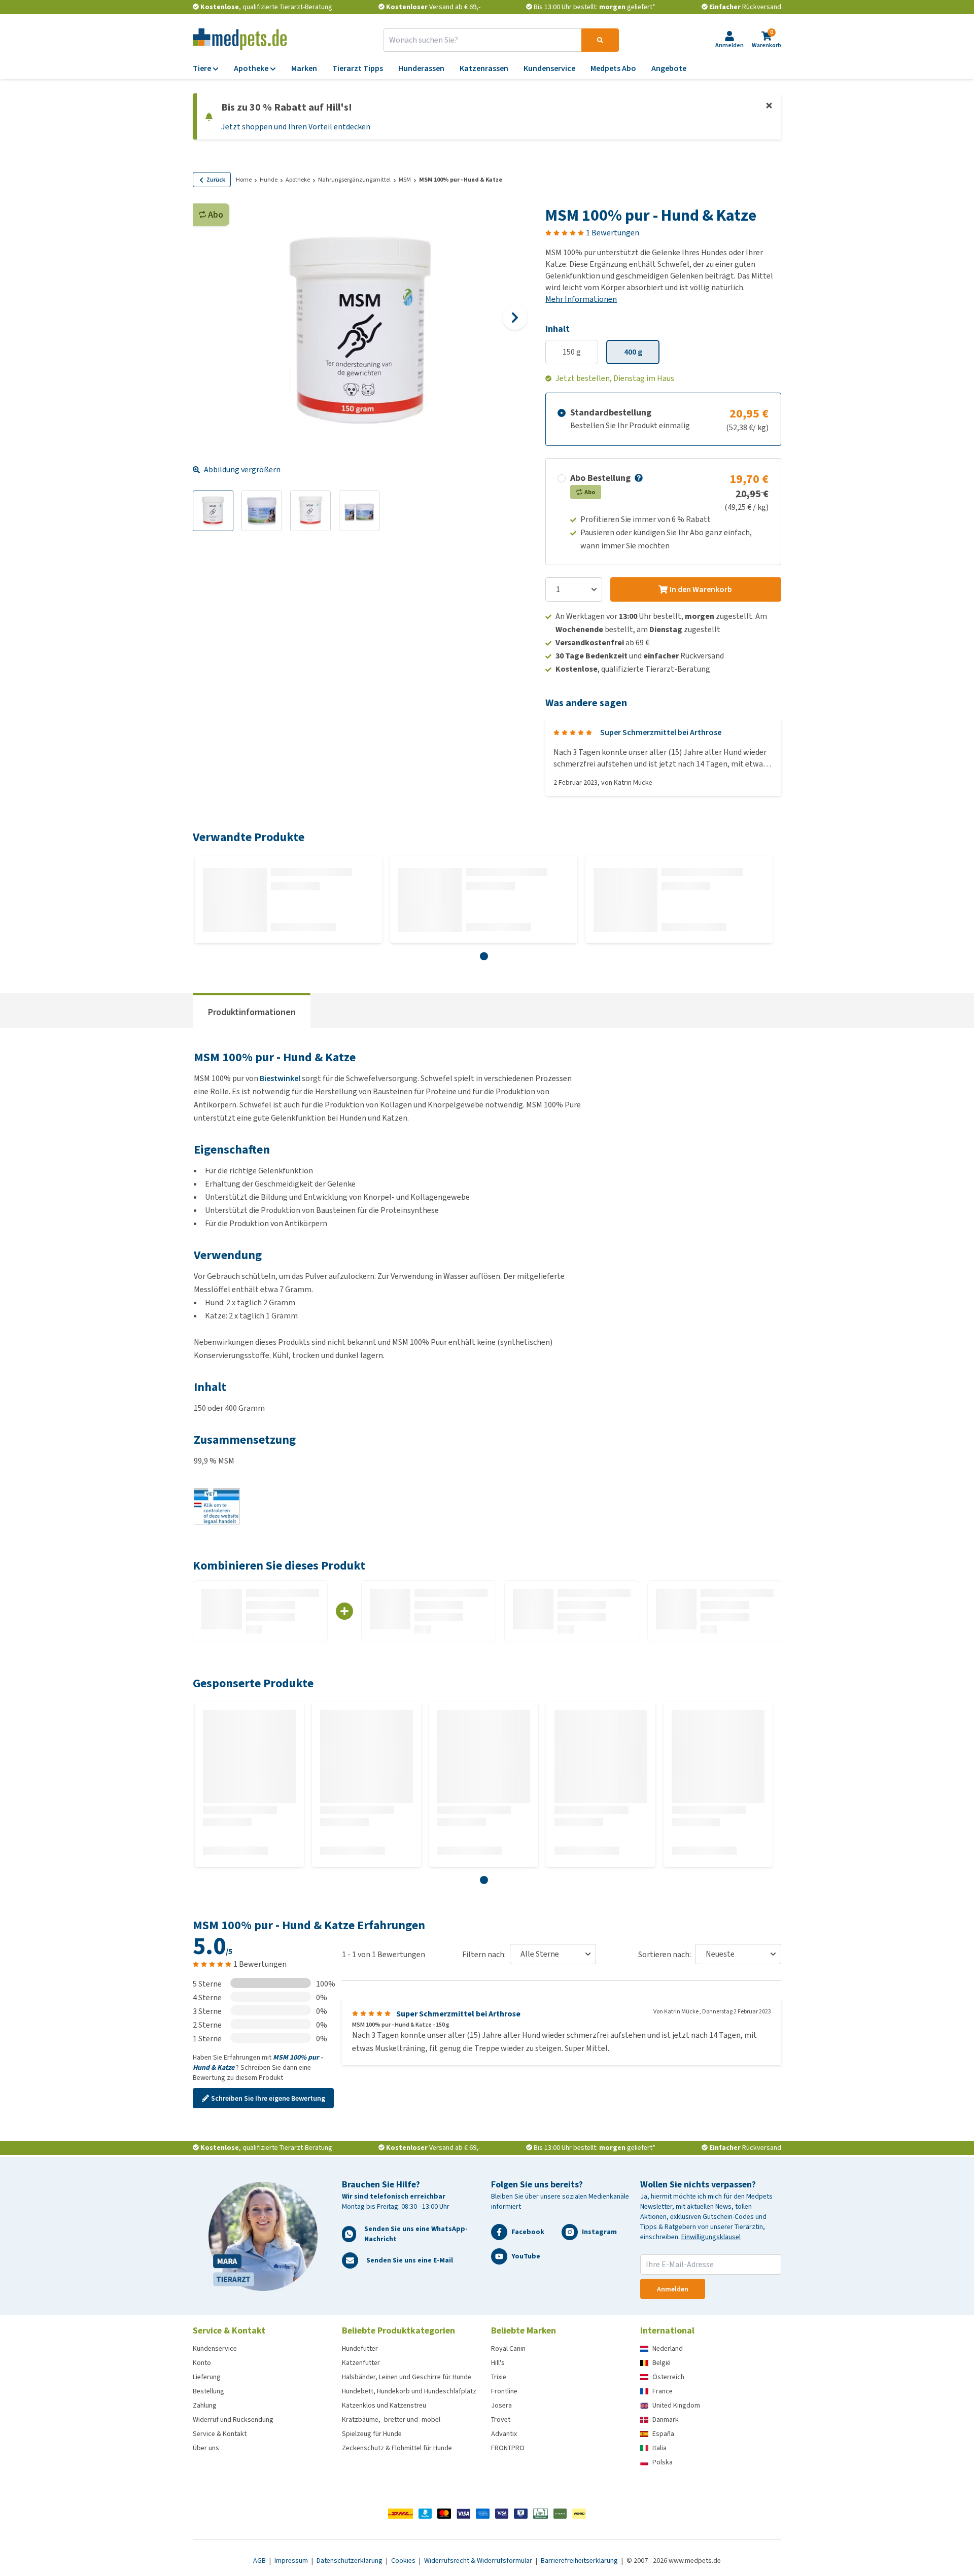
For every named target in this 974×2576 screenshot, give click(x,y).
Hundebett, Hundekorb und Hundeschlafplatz (409, 2391)
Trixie (499, 2377)
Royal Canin (508, 2348)
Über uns (206, 2448)
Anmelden (673, 2289)
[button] (638, 478)
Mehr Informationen (581, 299)
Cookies (404, 2561)
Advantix (504, 2434)
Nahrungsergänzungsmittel (354, 180)
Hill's (498, 2363)
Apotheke (298, 180)
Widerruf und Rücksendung (233, 2420)
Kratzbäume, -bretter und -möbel (391, 2420)
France (663, 2391)
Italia (659, 2448)
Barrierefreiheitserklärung (580, 2561)
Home (244, 180)
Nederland (668, 2348)
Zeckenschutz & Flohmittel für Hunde (397, 2448)
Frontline (504, 2391)
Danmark (666, 2420)
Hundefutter (360, 2348)
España (663, 2434)
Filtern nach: (484, 1954)
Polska (663, 2462)
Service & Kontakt (220, 2434)
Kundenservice (215, 2348)
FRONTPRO (508, 2448)
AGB (260, 2561)
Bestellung (208, 2391)
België (662, 2363)
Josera (501, 2405)
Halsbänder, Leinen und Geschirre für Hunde (407, 2377)
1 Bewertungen (613, 233)
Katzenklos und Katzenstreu (384, 2405)
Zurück (216, 180)
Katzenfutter (361, 2363)
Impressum (292, 2561)
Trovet (501, 2420)
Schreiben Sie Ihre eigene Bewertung (268, 2098)
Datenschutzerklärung (350, 2561)
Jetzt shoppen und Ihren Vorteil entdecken (296, 127)
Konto (202, 2363)
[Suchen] (600, 40)
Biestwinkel (280, 1078)
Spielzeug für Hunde (372, 2434)
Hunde (269, 180)
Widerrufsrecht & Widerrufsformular (479, 2561)
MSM (405, 180)
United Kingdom (676, 2405)
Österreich (668, 2377)
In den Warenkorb (701, 589)
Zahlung (205, 2405)
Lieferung (207, 2377)
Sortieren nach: (665, 1954)
